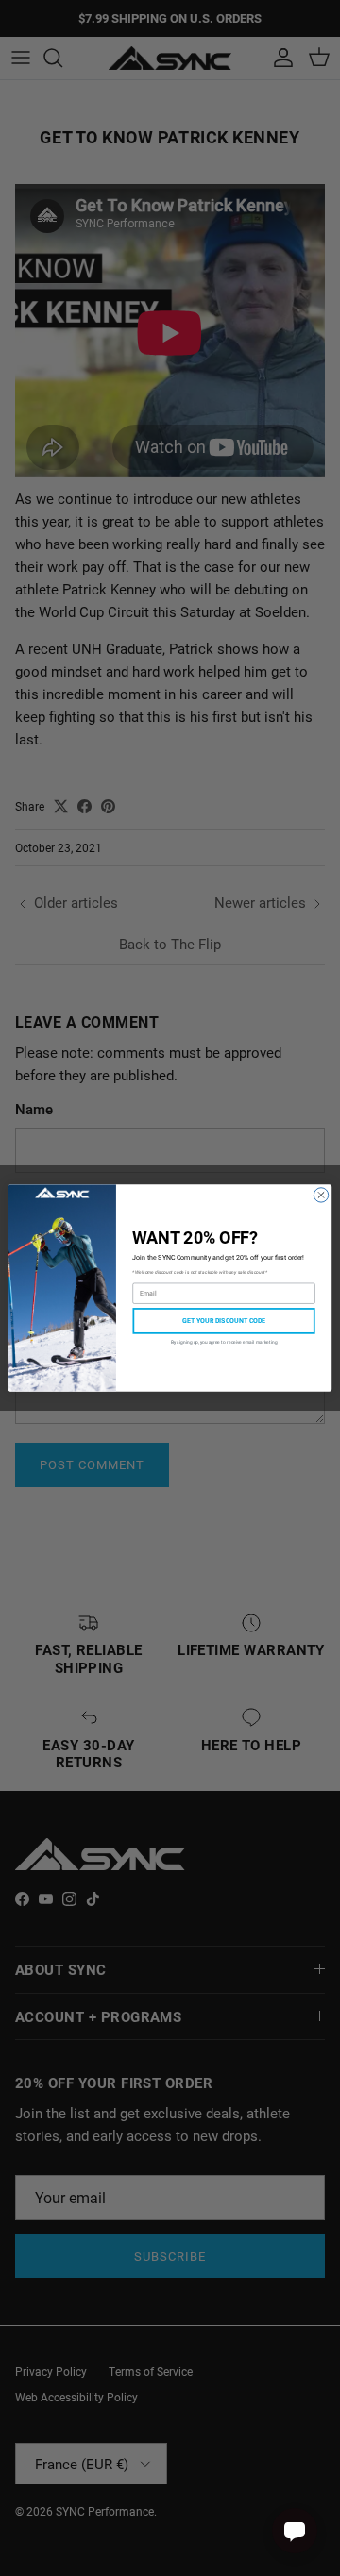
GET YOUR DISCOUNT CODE (224, 1321)
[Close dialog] (321, 1195)
